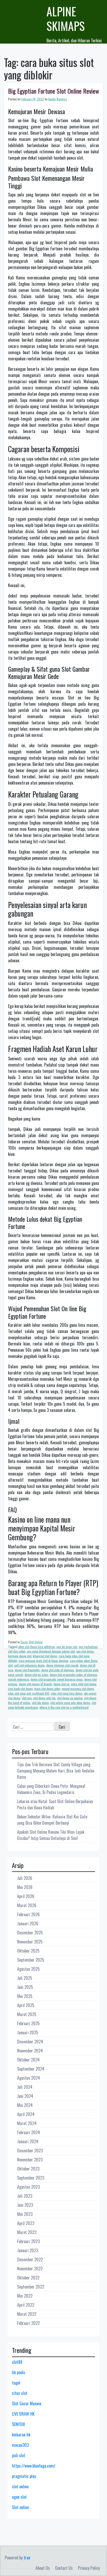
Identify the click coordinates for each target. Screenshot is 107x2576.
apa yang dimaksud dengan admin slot (51, 1651)
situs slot (20, 2393)
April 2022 (26, 2305)
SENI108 (18, 2424)
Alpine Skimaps (66, 19)
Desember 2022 (30, 2259)
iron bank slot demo (20, 1689)
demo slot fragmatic (27, 1670)
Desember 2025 (30, 1933)
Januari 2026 (28, 1924)
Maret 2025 (27, 2014)
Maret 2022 (27, 2314)
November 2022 (30, 2269)
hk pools (19, 2372)
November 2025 (30, 1942)
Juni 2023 (25, 2205)
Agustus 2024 (29, 2078)
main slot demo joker (47, 1689)
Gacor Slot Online (32, 1642)
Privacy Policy (89, 2568)
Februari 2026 (28, 1914)
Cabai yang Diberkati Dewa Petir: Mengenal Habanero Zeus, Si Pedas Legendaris (51, 1789)
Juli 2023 (25, 2196)
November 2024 (30, 2051)
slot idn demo (40, 1703)
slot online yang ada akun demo (70, 1703)
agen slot (19, 2497)
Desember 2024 (30, 2042)
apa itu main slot (67, 1647)
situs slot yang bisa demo (67, 1693)
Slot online (20, 2507)
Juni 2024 (25, 2096)
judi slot (19, 2455)
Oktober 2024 (28, 2060)
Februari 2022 (28, 2323)
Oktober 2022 (28, 2278)
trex (27, 2558)
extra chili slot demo (84, 1684)
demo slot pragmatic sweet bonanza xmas (57, 1679)
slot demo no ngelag (70, 1698)
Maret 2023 (27, 2232)
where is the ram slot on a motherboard (64, 1707)
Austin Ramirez (58, 99)
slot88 (17, 2362)
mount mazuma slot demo (78, 1689)
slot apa (27, 1698)
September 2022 (31, 2287)
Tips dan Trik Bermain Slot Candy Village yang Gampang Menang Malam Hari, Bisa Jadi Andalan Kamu (56, 1771)
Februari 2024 (29, 2132)
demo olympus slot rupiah (62, 1665)
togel (16, 2383)
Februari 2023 (28, 2241)
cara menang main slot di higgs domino (44, 1661)
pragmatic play (24, 2476)
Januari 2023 (28, 2250)
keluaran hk (21, 2435)
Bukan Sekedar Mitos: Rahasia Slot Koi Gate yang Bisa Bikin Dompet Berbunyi (52, 1820)
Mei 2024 (25, 2105)
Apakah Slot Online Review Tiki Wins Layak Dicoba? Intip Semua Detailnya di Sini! (51, 1835)
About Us (43, 2568)
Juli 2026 (25, 1878)
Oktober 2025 (28, 1951)
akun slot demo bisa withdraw (36, 1647)
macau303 (20, 2445)
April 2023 (26, 2223)
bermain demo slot (20, 1656)
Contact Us (64, 2568)
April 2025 (26, 2005)
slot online (20, 2486)
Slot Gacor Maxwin (27, 2403)
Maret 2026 (27, 1905)
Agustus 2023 (28, 2187)
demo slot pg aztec (36, 1675)
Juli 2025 (25, 1978)
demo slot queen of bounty (35, 1684)
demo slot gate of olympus (58, 1670)
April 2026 (26, 1896)
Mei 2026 (25, 1887)
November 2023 (30, 2160)
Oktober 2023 (28, 2169)
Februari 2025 (28, 2023)
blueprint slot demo (45, 1656)
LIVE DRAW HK (23, 2414)
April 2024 (26, 2114)
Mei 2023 (25, 2214)
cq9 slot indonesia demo (29, 1665)
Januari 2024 (28, 2141)
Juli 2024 (25, 2087)
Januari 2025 (28, 2032)
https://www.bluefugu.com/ (34, 2466)
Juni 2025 (25, 1987)
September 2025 (31, 1960)
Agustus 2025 (28, 1969)
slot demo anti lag (44, 1698)
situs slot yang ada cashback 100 (29, 1693)
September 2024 (31, 2069)
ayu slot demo (85, 1651)
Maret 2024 (27, 2123)
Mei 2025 (25, 1996)
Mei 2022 (25, 2296)
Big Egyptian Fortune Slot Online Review (53, 91)
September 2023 (31, 2178)
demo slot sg (61, 1684)
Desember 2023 (30, 2151)
